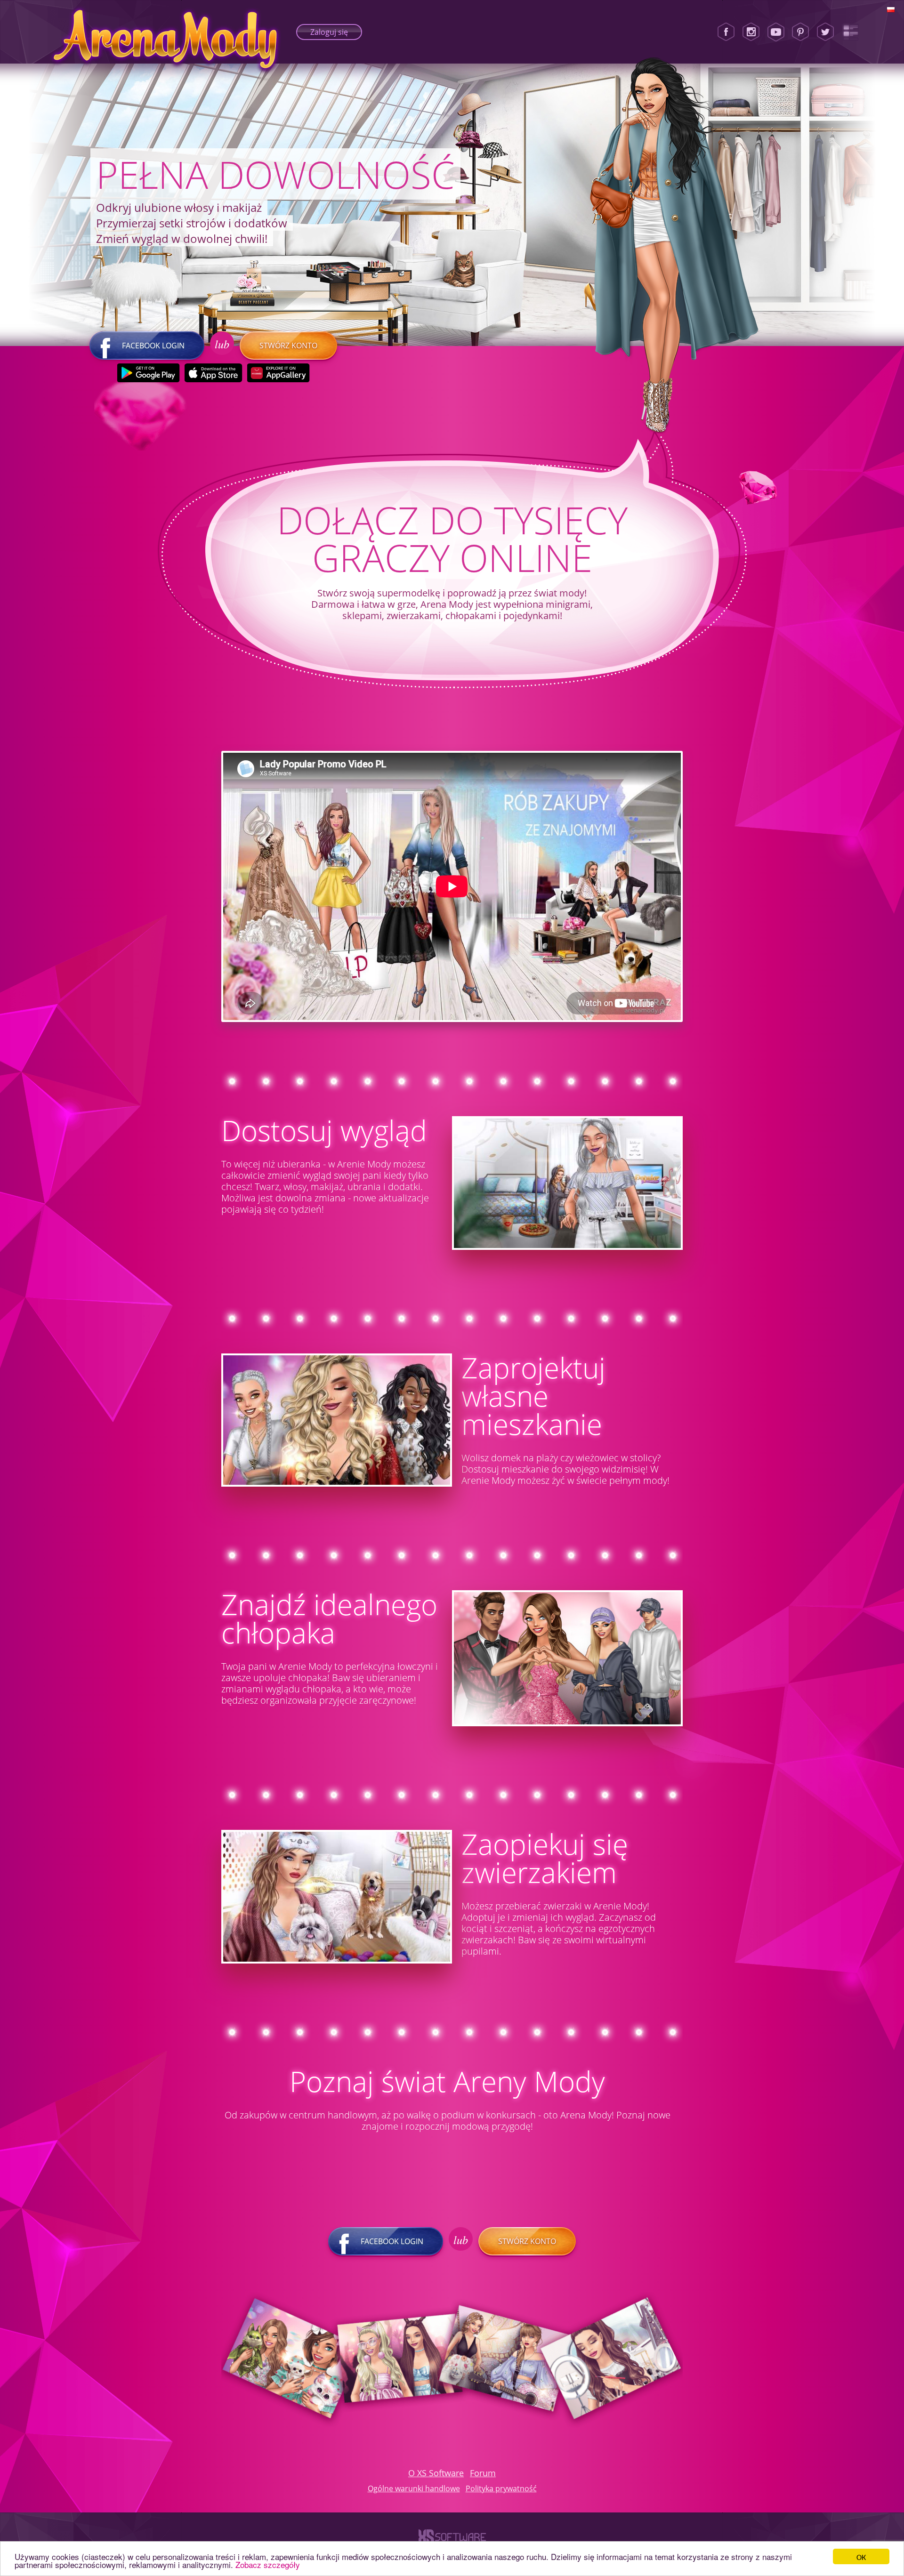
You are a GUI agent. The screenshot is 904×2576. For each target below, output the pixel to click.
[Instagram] (751, 32)
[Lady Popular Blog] (850, 32)
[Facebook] (726, 32)
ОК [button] (861, 2556)
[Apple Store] (214, 373)
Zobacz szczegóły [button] (268, 2564)
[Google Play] (149, 373)
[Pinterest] (800, 32)
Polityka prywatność (501, 2488)
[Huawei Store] (278, 373)
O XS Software (436, 2473)
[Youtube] (776, 32)
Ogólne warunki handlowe (414, 2488)
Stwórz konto (288, 346)
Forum (483, 2473)
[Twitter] (825, 32)
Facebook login (153, 346)
